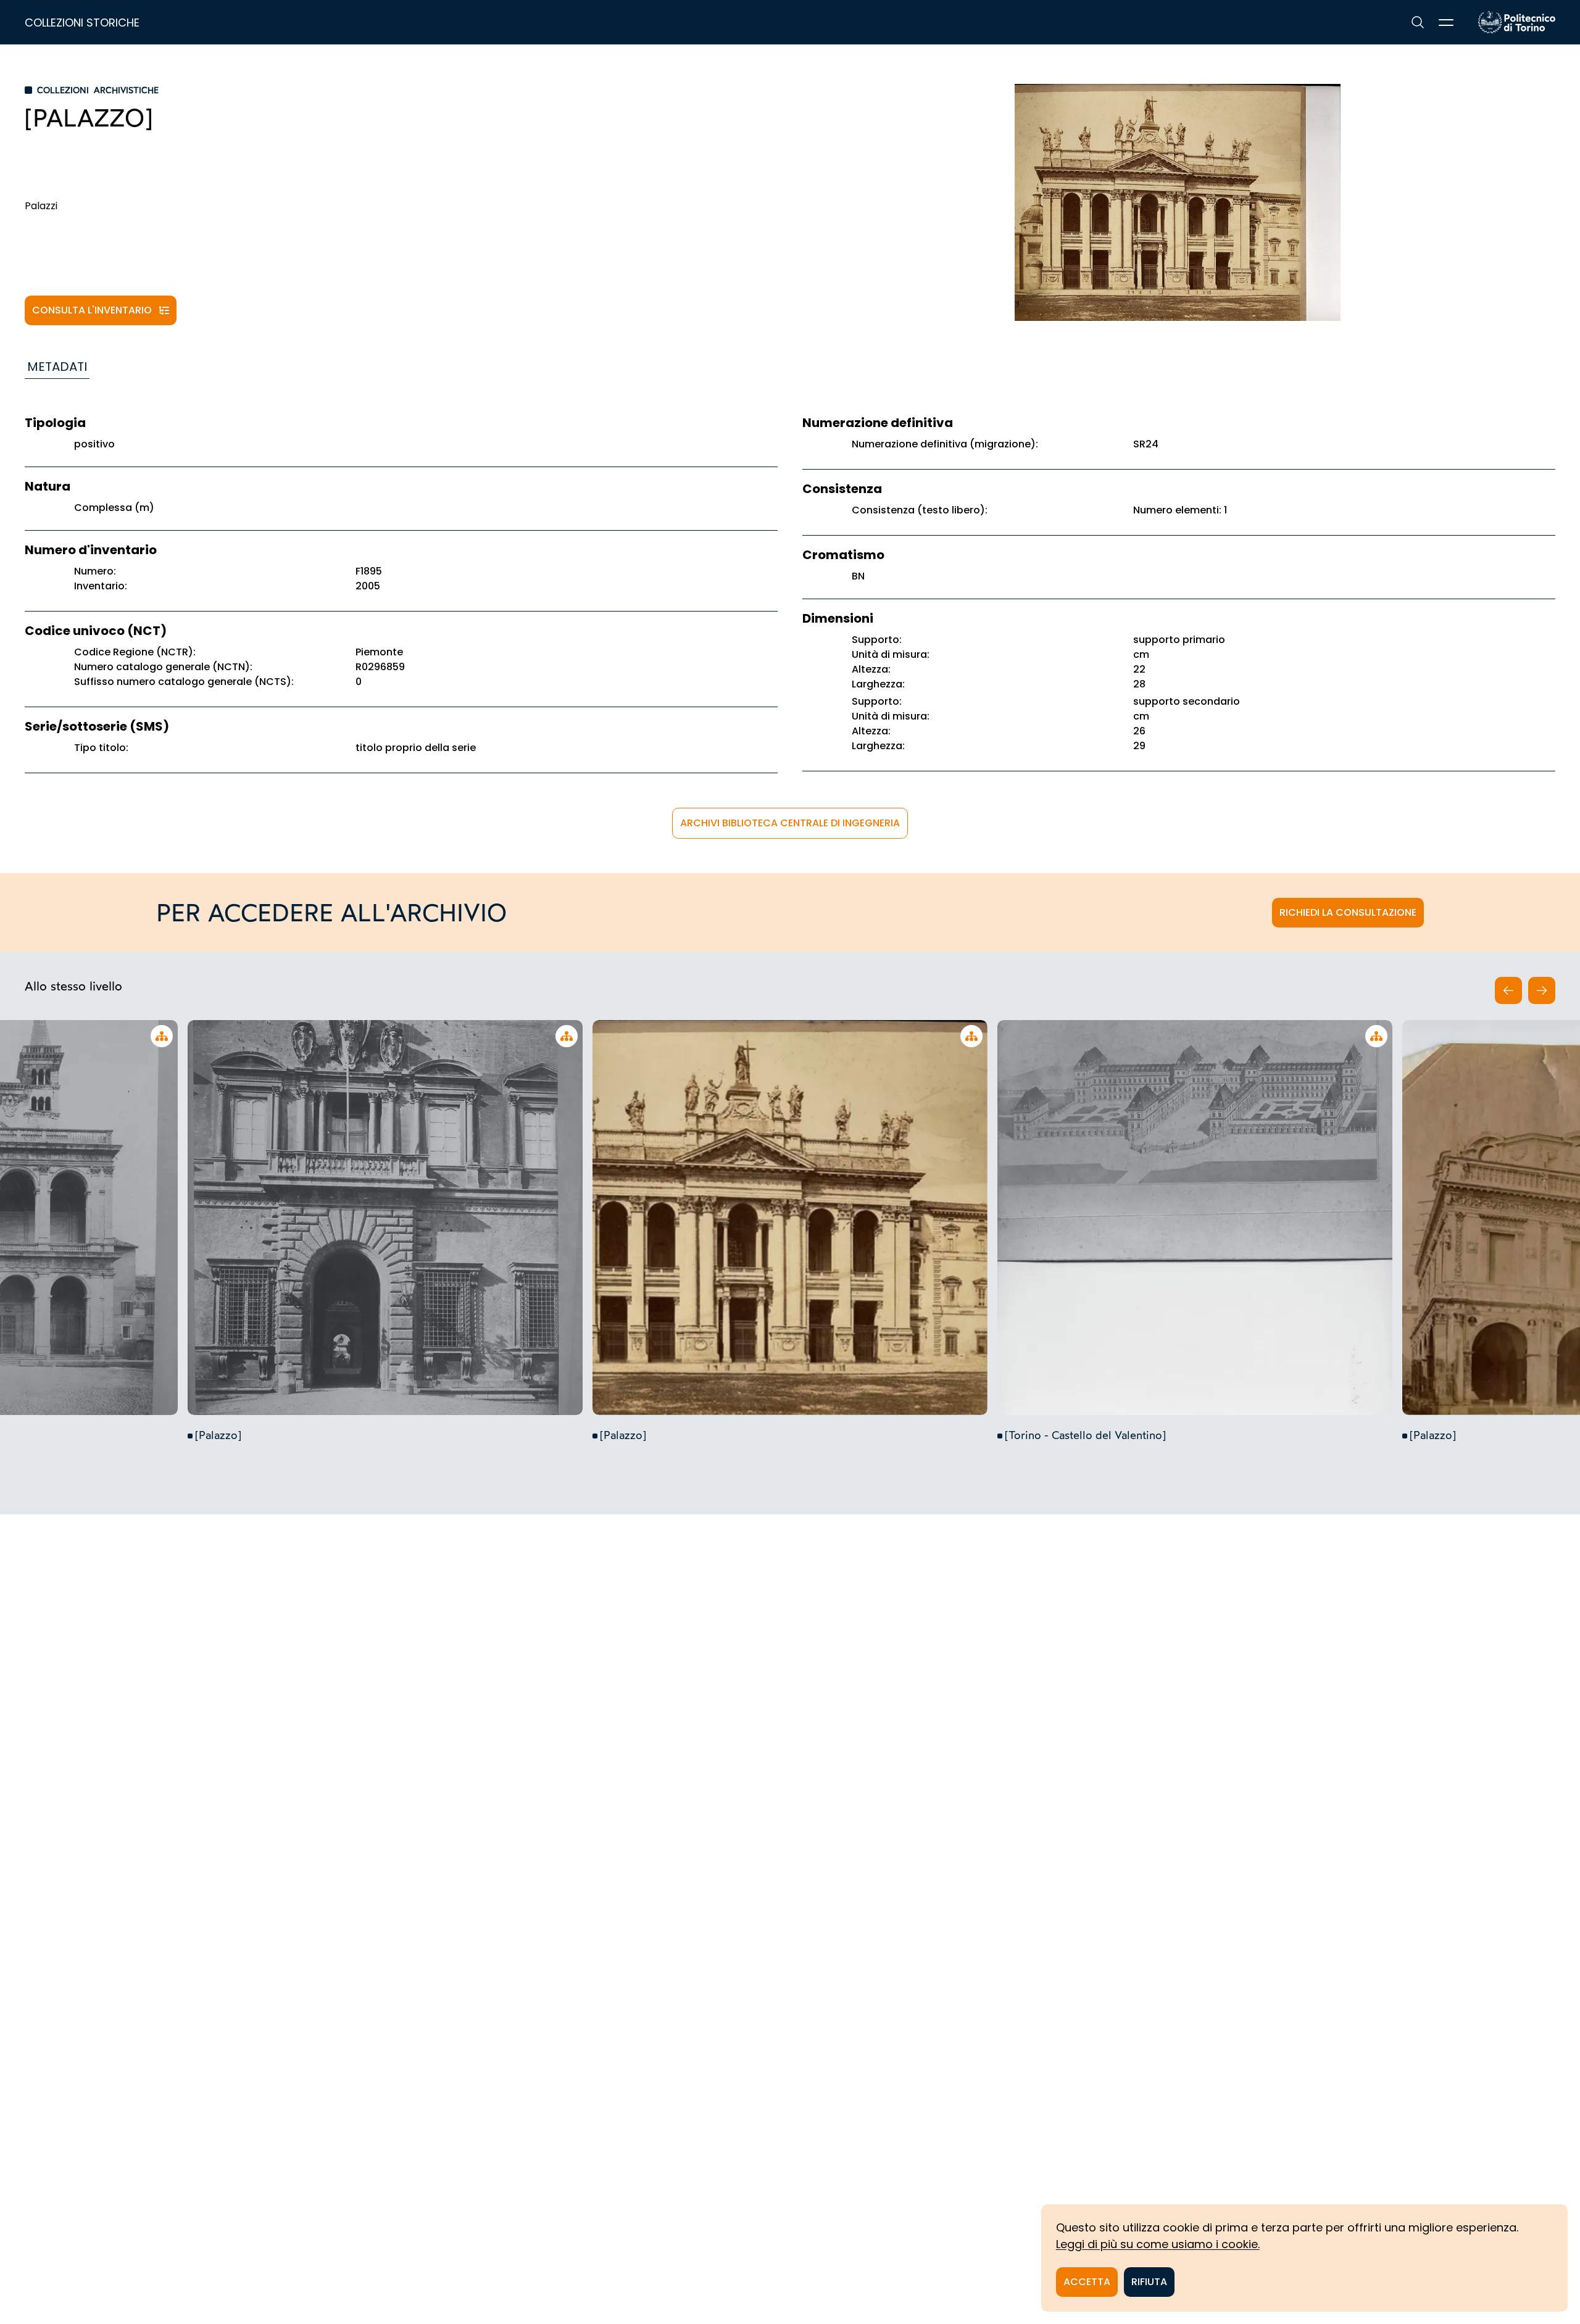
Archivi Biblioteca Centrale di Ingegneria (790, 823)
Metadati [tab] (57, 367)
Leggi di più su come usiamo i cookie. (1158, 2244)
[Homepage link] (1517, 22)
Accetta (1087, 2282)
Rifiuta (1149, 2282)
